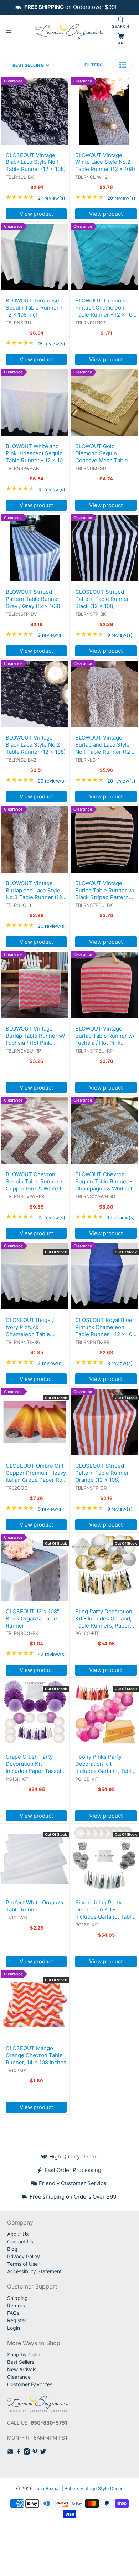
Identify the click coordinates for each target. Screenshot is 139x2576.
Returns (16, 2305)
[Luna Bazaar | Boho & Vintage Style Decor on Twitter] (43, 2453)
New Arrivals (22, 2369)
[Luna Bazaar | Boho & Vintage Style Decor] (70, 31)
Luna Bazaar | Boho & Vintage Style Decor (78, 2488)
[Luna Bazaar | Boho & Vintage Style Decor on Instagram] (27, 2453)
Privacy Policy (24, 2256)
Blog (12, 2249)
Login (14, 2328)
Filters (94, 65)
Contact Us (20, 2241)
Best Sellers (21, 2362)
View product (36, 214)
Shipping (17, 2298)
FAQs (13, 2313)
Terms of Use (22, 2264)
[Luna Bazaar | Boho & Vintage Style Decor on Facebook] (19, 2453)
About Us (18, 2234)
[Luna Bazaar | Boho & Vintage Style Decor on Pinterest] (35, 2453)
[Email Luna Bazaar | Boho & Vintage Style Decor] (10, 2453)
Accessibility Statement (34, 2271)
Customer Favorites (30, 2384)
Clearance (19, 2377)
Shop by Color (24, 2354)
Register (17, 2320)
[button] (123, 65)
